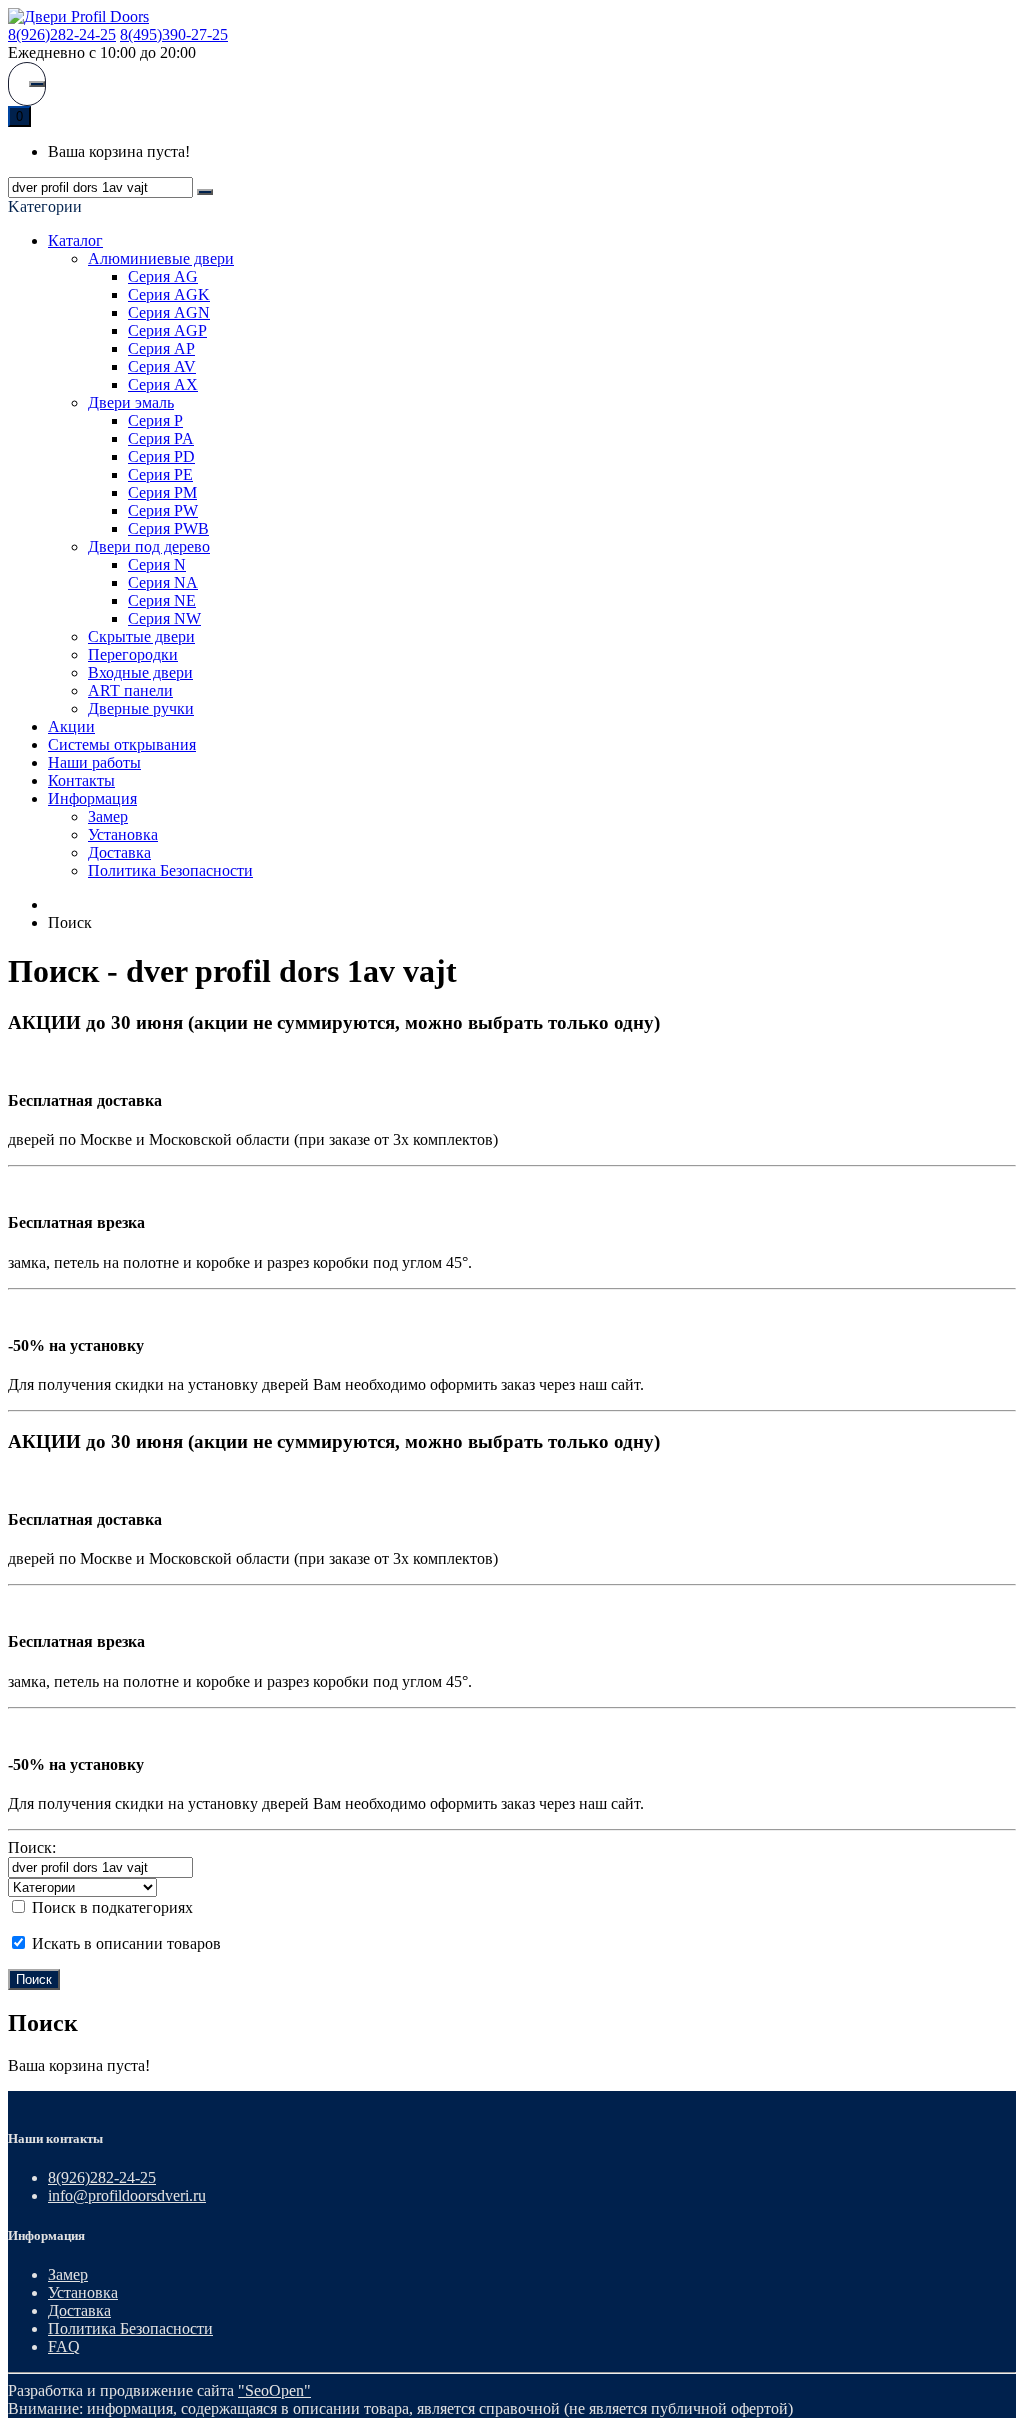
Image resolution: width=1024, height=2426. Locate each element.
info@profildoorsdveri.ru (127, 2195)
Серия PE (160, 474)
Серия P (155, 420)
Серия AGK (169, 294)
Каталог (75, 240)
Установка (123, 834)
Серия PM (162, 492)
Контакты (81, 780)
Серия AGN (169, 312)
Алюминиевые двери (161, 258)
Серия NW (164, 618)
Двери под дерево (149, 546)
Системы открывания (122, 744)
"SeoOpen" (274, 2390)
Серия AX (163, 384)
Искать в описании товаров (124, 1943)
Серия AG (163, 276)
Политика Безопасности (170, 870)
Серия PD (161, 456)
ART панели (130, 690)
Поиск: (32, 1847)
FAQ (64, 2346)
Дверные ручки (141, 708)
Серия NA (163, 582)
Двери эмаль (131, 402)
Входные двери (140, 672)
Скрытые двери (141, 636)
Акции (71, 726)
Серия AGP (167, 330)
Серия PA (161, 438)
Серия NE (162, 600)
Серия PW (163, 510)
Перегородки (133, 654)
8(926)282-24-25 (62, 34)
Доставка (119, 852)
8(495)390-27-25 (174, 34)
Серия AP (161, 348)
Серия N (157, 564)
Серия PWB (168, 528)
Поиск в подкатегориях (110, 1907)
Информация (92, 798)
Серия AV (162, 366)
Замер (108, 816)
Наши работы (94, 762)
